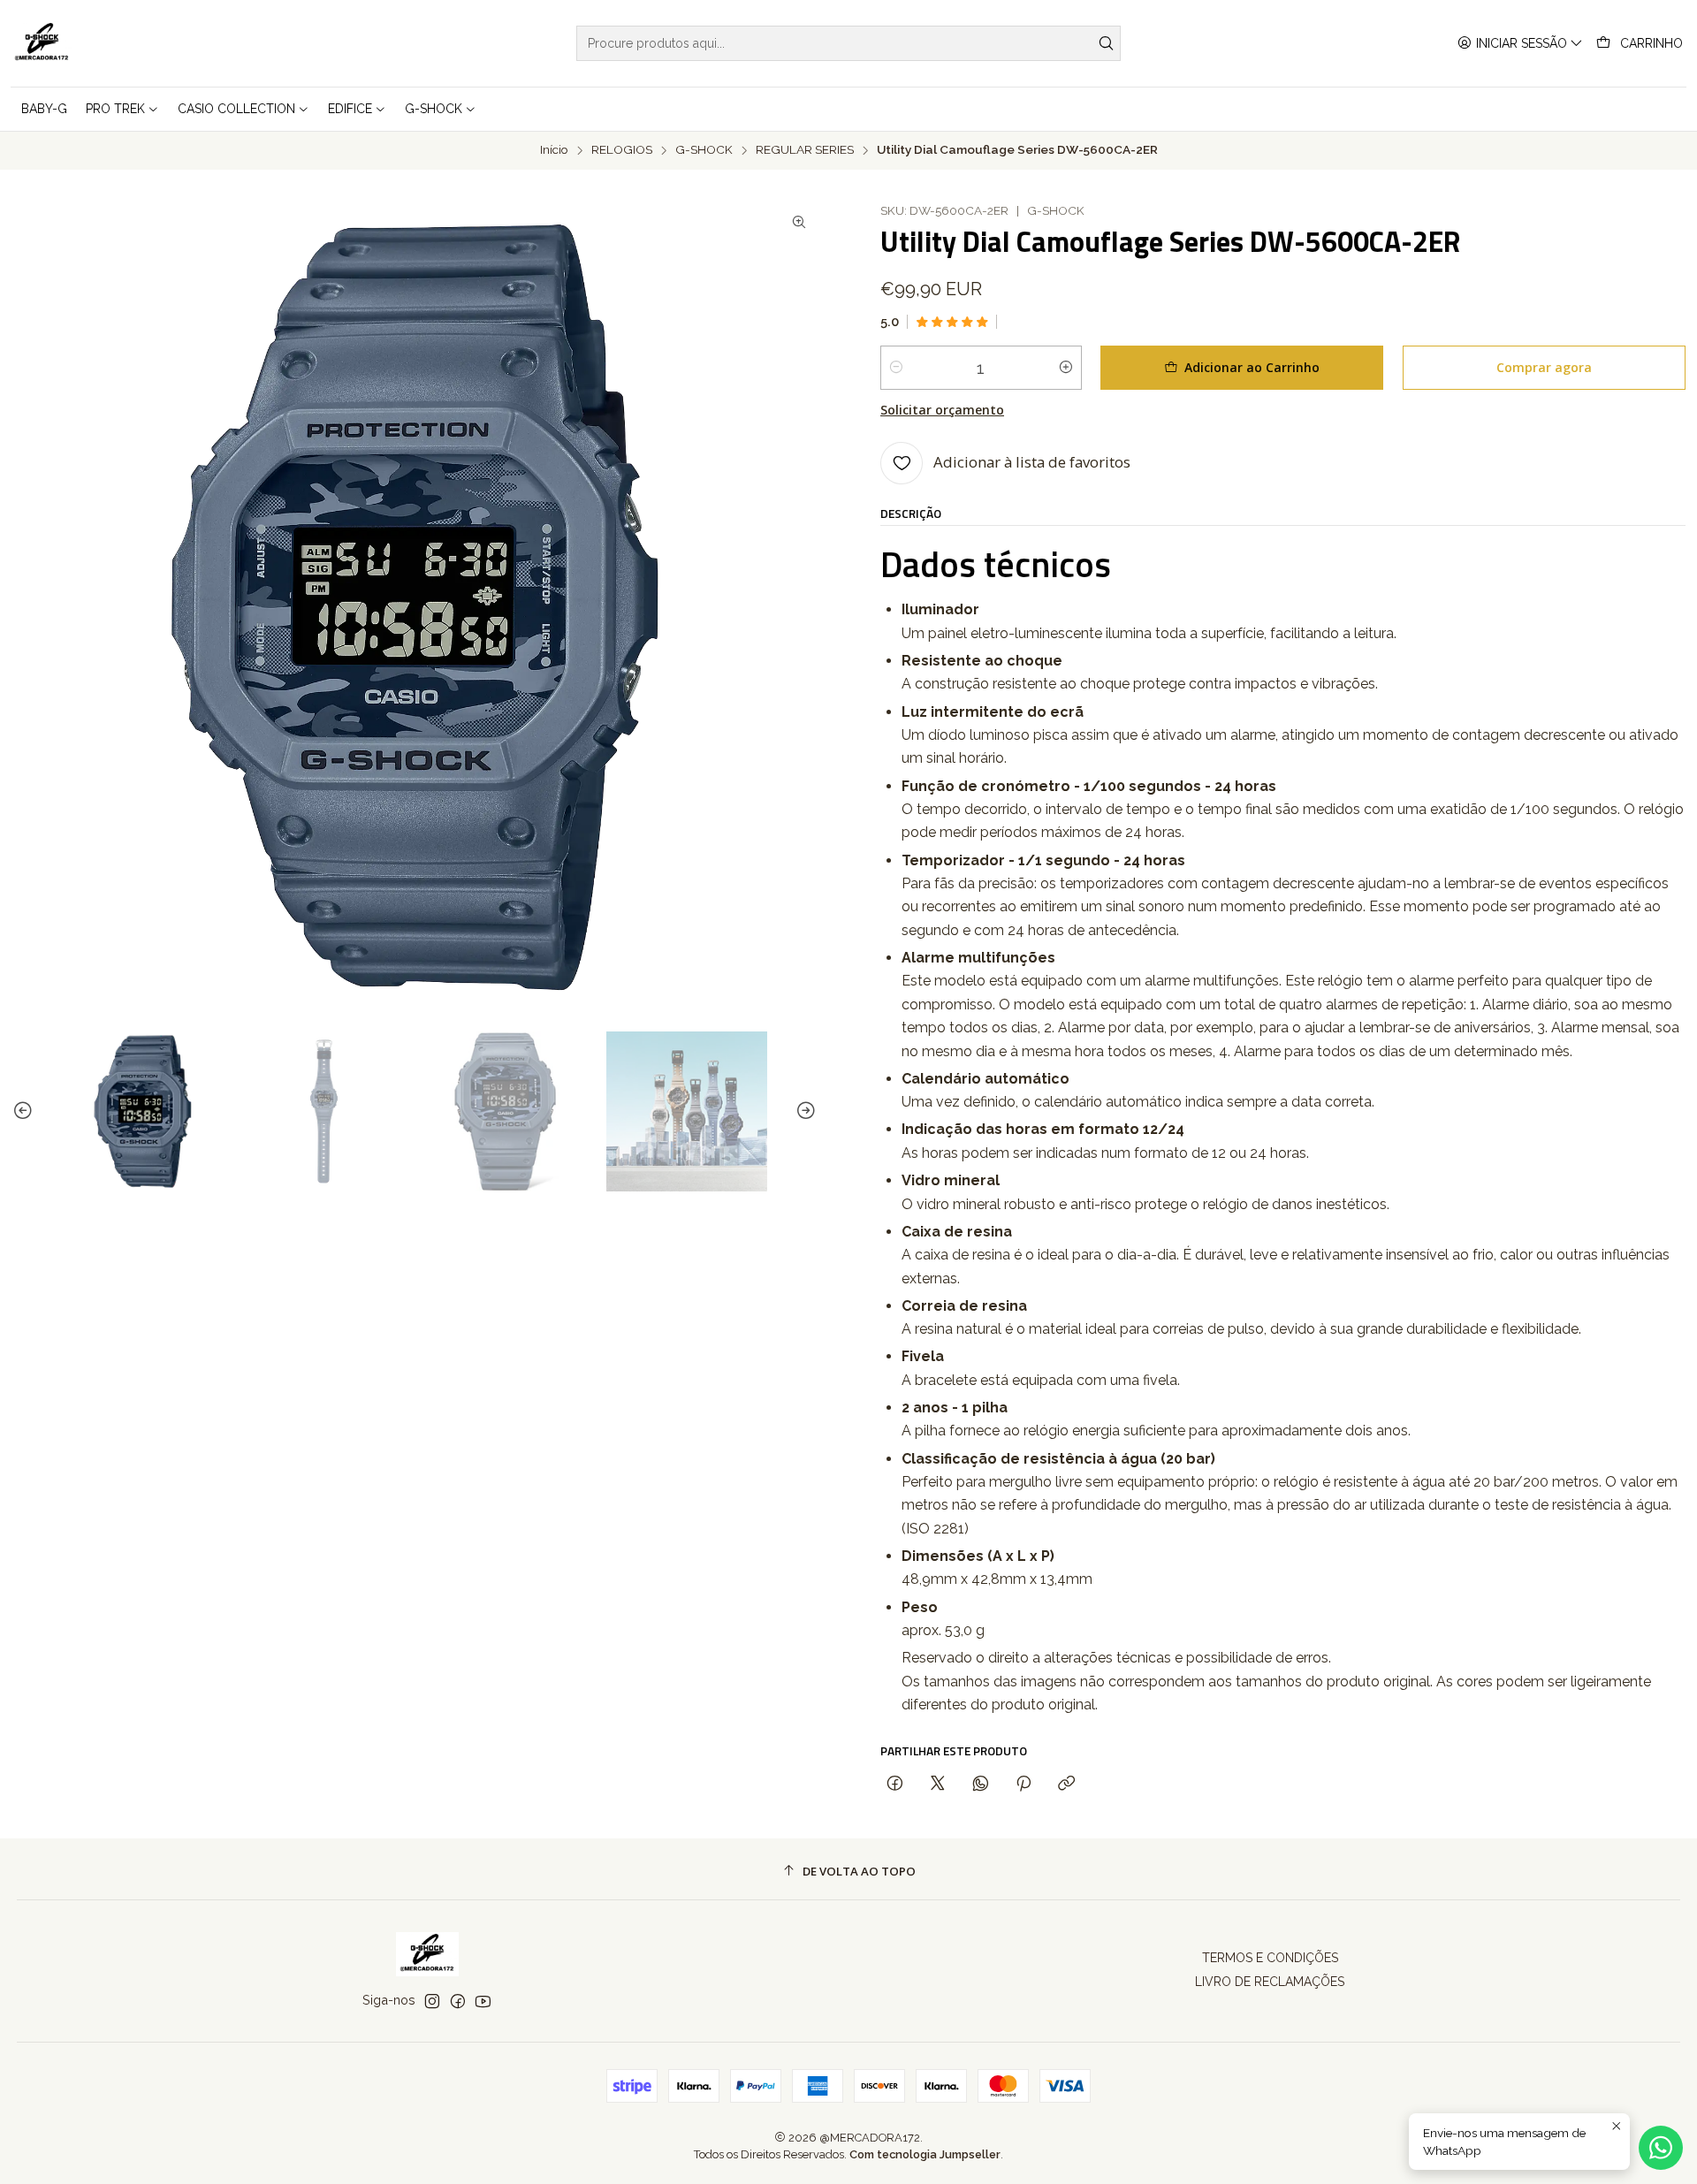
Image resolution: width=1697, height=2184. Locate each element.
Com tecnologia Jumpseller (925, 2154)
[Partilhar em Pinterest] (1024, 1784)
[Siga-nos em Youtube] (483, 2001)
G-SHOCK (704, 150)
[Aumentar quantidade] (1066, 368)
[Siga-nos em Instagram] (432, 2001)
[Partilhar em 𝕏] (938, 1784)
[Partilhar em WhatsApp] (981, 1784)
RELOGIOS (622, 150)
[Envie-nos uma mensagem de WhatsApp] (1661, 2148)
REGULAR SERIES (805, 150)
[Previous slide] (26, 1111)
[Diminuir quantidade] (896, 368)
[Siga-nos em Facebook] (458, 2001)
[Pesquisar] (1106, 43)
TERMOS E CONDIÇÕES (1270, 1958)
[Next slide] (803, 1111)
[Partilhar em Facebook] (895, 1784)
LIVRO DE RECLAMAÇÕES (1270, 1982)
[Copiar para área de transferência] (1066, 1784)
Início (554, 150)
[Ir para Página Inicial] (42, 43)
